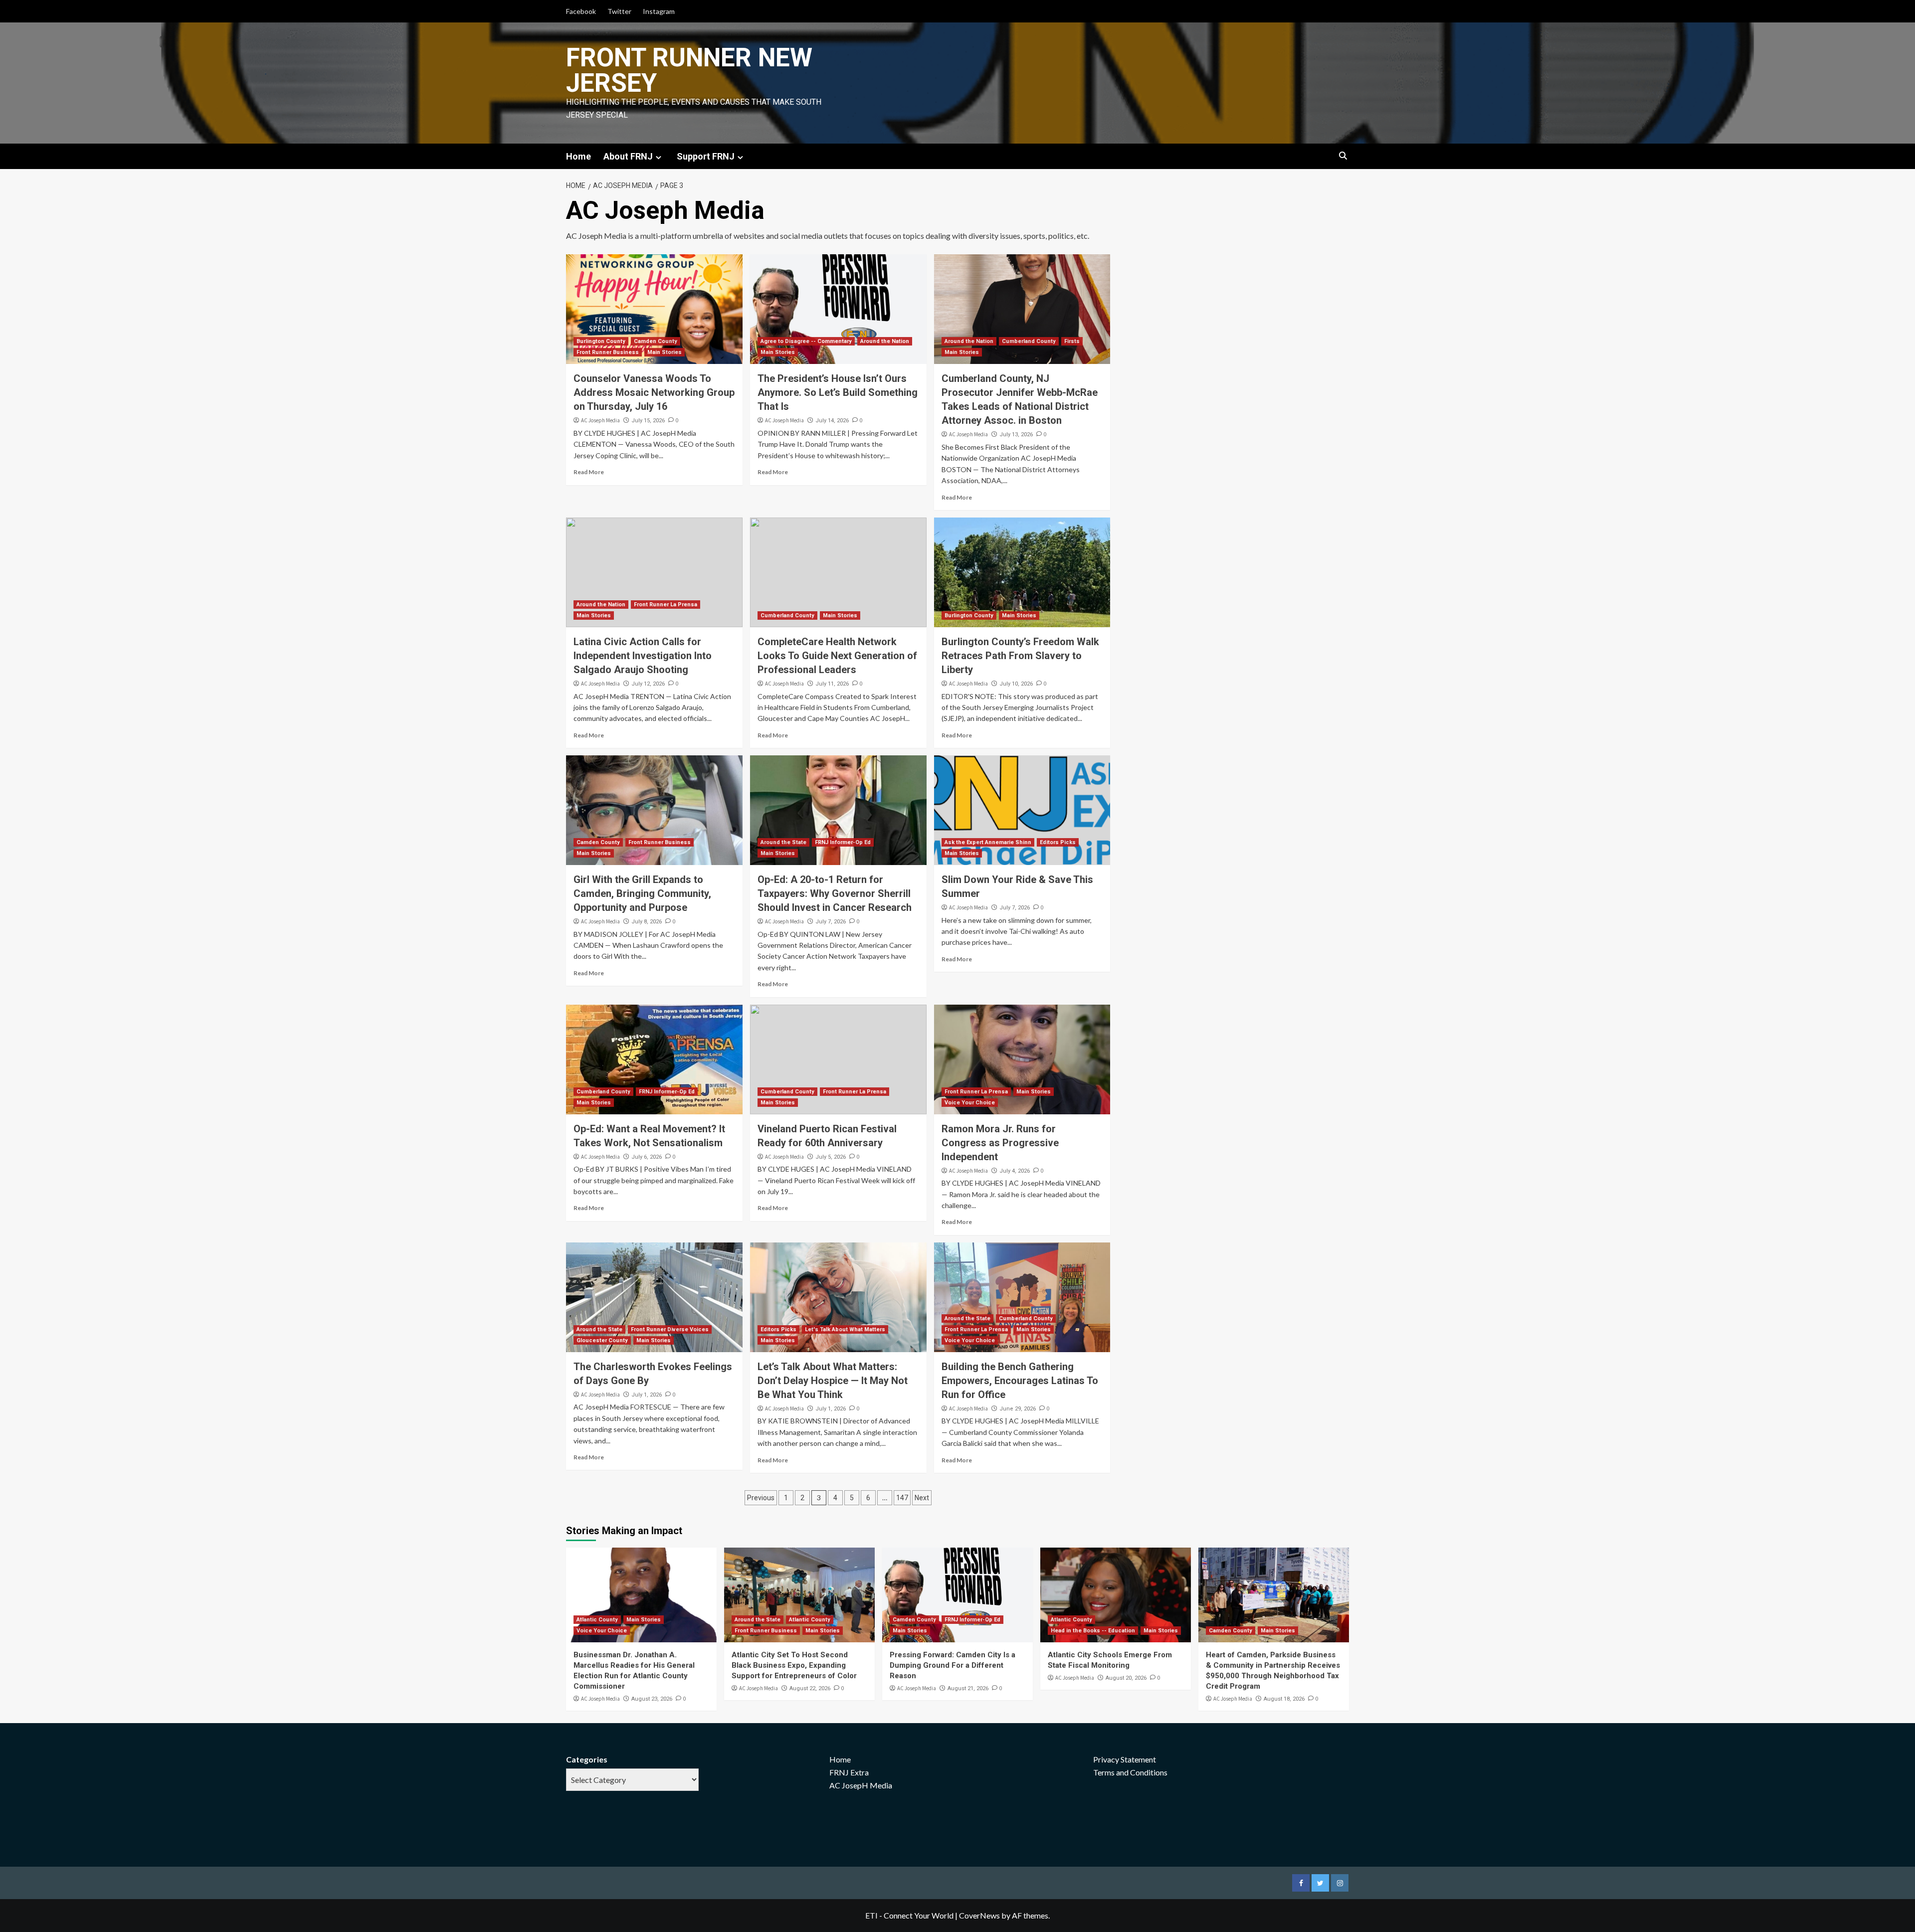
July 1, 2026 (647, 1395)
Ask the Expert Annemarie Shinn (988, 842)
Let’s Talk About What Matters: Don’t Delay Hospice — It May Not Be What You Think (833, 1381)
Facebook (581, 11)
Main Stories (665, 352)
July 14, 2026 (832, 421)
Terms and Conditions (1130, 1772)
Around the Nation (885, 341)
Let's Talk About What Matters (845, 1329)
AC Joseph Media (600, 420)
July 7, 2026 (831, 922)
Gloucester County (602, 1340)
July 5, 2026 (831, 1157)
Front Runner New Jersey (689, 70)
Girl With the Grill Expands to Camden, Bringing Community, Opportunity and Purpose (642, 893)
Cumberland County (1029, 341)
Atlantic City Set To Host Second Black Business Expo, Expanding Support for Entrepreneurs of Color (794, 1665)
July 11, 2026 (832, 684)
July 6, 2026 (647, 1157)
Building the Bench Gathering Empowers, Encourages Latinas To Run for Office (1020, 1381)
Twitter (619, 11)
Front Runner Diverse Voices (670, 1329)
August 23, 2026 (652, 1699)
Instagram (659, 11)
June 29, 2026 (1018, 1409)
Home (578, 156)
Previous (761, 1498)
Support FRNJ (706, 156)
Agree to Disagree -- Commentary (806, 341)
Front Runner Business (608, 352)
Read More (589, 472)
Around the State (783, 842)
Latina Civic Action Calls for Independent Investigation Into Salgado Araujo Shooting (643, 656)
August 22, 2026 (810, 1688)
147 (902, 1498)
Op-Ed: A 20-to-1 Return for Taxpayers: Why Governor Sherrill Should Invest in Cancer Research (835, 893)
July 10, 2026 (1016, 684)
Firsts (1072, 341)
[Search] (1343, 156)
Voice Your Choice (970, 1103)
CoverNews (979, 1915)
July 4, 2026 (1015, 1171)
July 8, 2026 (647, 922)
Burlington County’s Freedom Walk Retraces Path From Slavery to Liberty (1020, 656)
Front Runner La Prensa (666, 605)
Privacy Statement (1125, 1759)
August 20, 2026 (1126, 1678)
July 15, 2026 (648, 421)
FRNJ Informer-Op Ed (843, 842)
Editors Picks (1058, 842)
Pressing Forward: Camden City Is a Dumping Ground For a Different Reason (953, 1665)
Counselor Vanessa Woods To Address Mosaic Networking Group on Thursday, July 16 (654, 392)
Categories (587, 1759)
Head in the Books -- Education (1093, 1631)
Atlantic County (597, 1620)
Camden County (656, 341)
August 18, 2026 (1284, 1699)
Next (922, 1498)
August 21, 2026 (968, 1688)
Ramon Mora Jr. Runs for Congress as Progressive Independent (1000, 1143)
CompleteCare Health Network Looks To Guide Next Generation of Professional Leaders (837, 656)
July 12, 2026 (648, 684)
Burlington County (601, 341)
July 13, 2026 (1016, 435)
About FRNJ (628, 156)
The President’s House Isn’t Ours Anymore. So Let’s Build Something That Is (838, 392)
